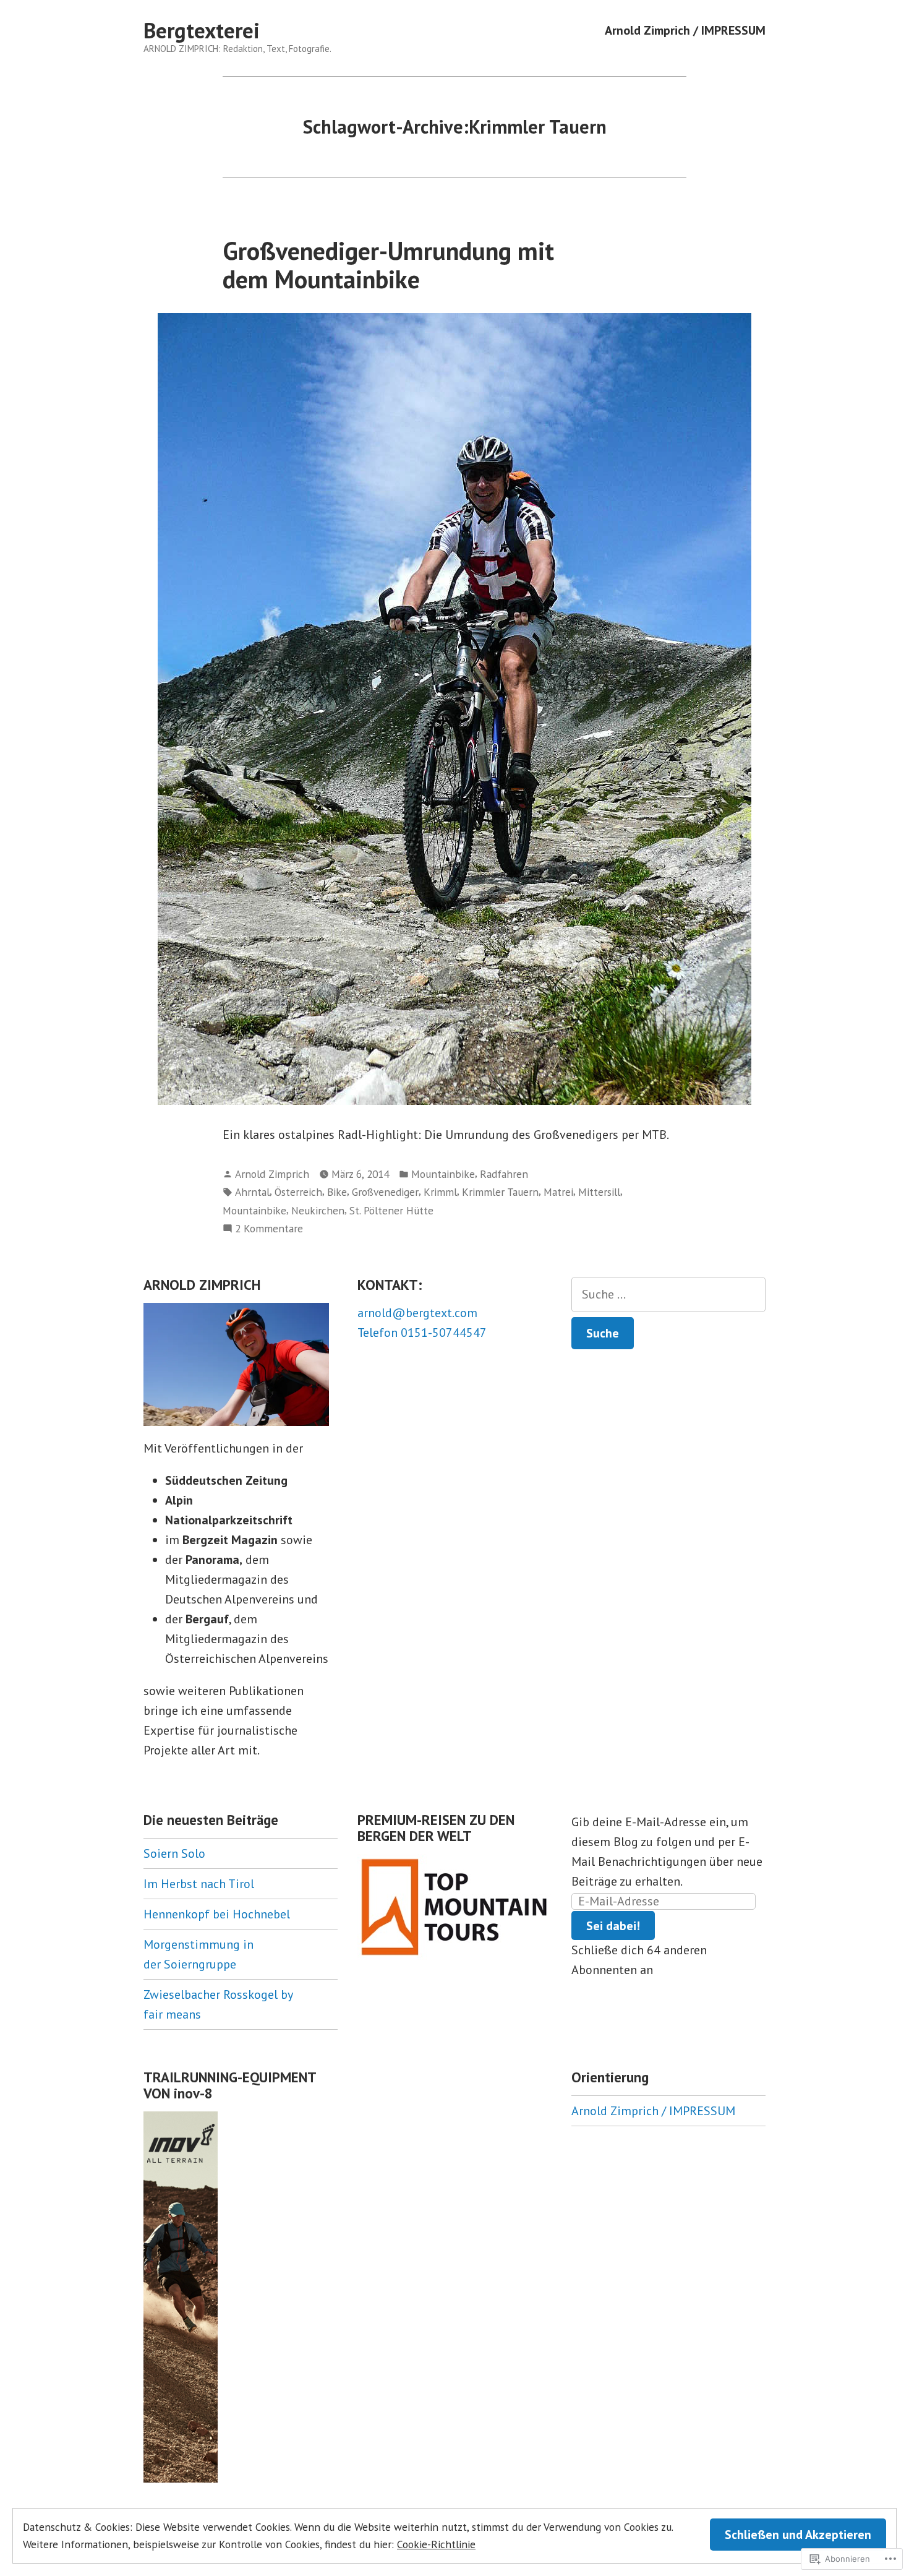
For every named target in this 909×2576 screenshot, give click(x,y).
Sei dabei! (613, 1926)
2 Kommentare (269, 1229)
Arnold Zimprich (272, 1174)
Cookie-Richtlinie (436, 2544)
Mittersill (599, 1192)
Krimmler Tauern (500, 1192)
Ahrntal (252, 1192)
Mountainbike (443, 1174)
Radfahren (504, 1174)
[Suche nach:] (668, 1294)
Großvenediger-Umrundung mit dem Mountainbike (388, 264)
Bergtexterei (202, 30)
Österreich (298, 1192)
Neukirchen (318, 1210)
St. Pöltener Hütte (391, 1210)
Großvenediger (385, 1192)
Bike (337, 1192)
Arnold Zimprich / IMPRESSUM (685, 31)
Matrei (558, 1192)
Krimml (440, 1192)
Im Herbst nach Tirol (199, 1884)
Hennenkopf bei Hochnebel (217, 1914)
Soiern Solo (174, 1853)
